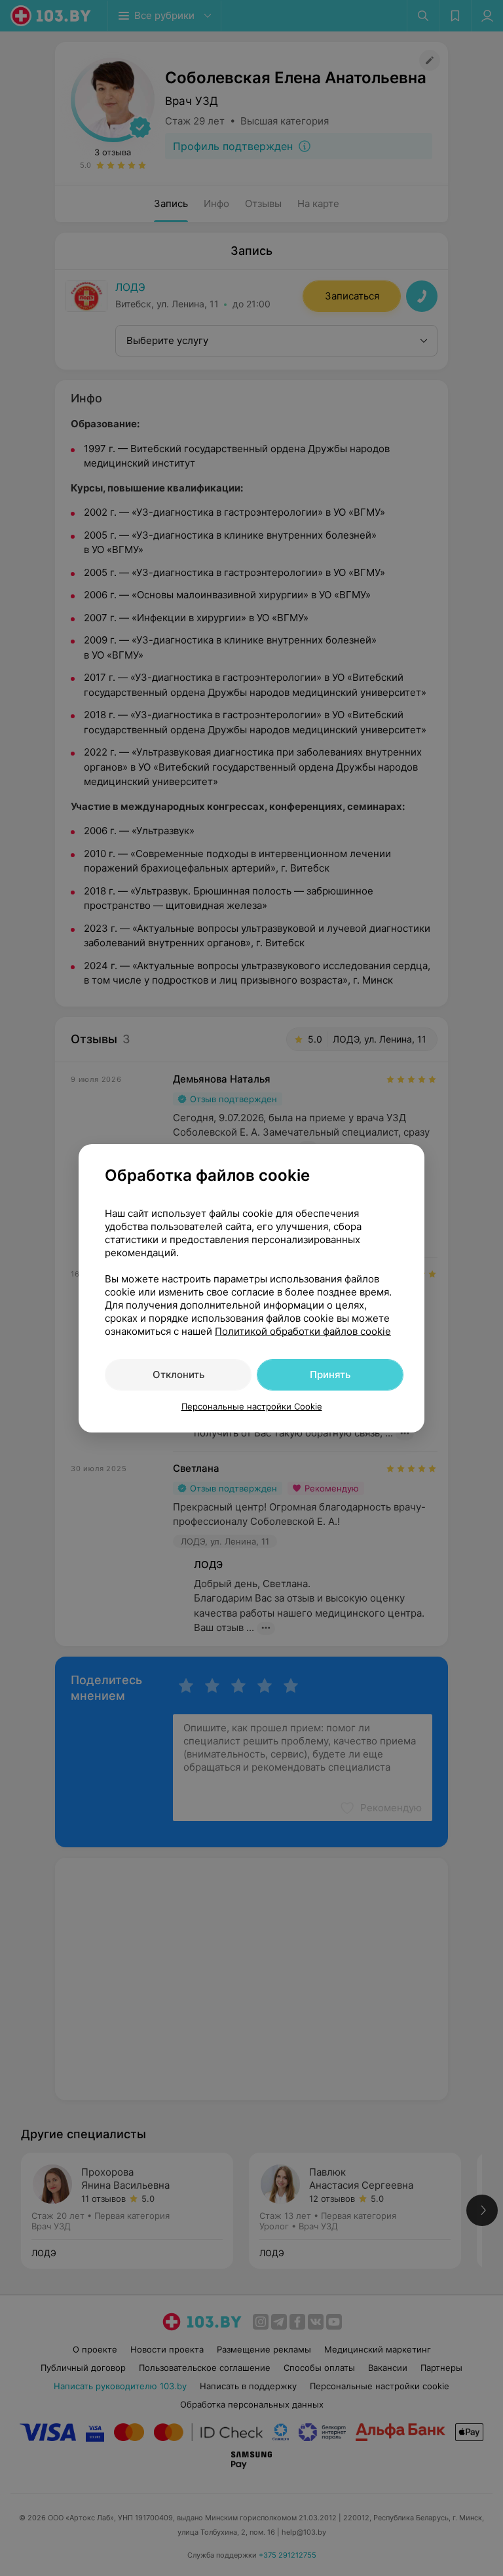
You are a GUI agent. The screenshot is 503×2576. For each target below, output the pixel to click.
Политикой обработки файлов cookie (303, 1331)
